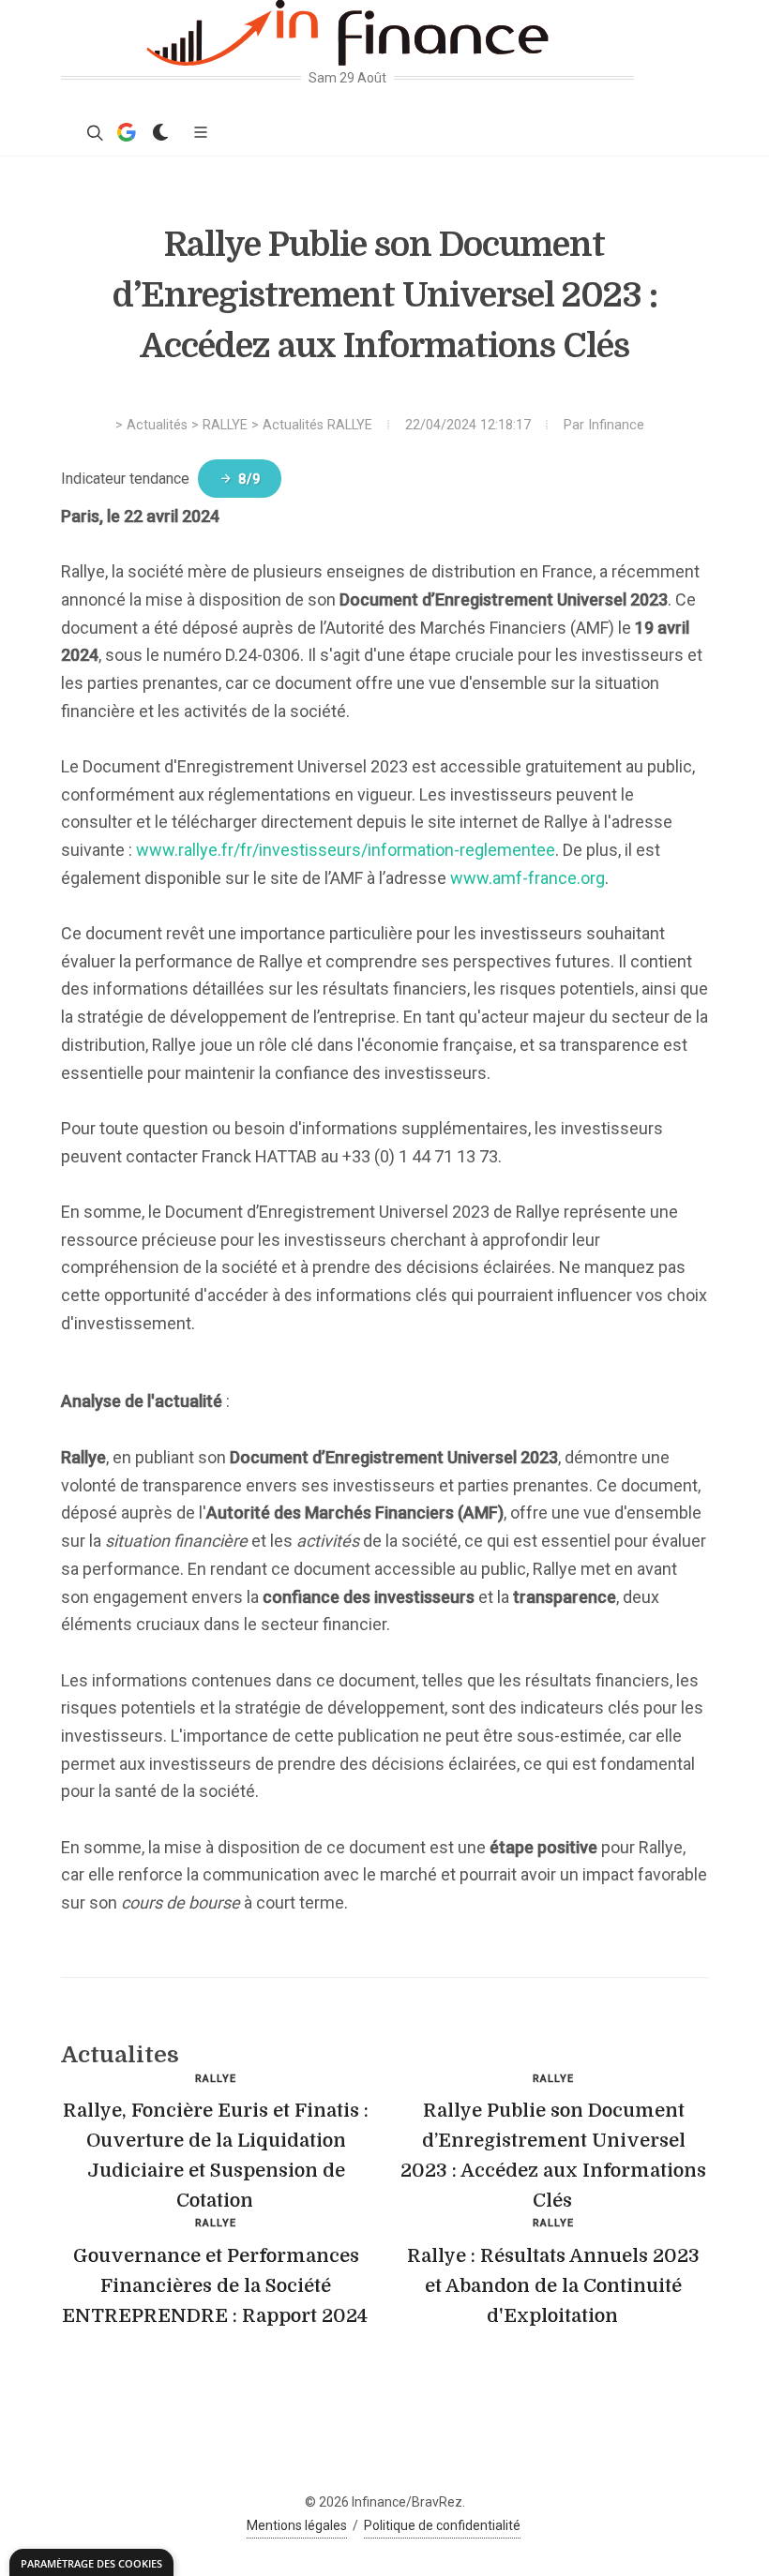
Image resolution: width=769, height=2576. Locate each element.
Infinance (616, 425)
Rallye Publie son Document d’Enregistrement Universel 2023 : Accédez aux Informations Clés (553, 2156)
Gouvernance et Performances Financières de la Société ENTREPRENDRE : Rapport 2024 (215, 2286)
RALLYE (225, 425)
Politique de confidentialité (442, 2525)
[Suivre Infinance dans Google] (127, 132)
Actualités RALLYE (317, 425)
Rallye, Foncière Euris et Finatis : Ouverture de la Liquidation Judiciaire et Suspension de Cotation (216, 2156)
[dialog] (91, 2562)
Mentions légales (297, 2525)
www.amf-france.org (528, 878)
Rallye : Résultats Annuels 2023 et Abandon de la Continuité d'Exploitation (553, 2286)
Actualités (157, 425)
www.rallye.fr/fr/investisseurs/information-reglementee (346, 850)
